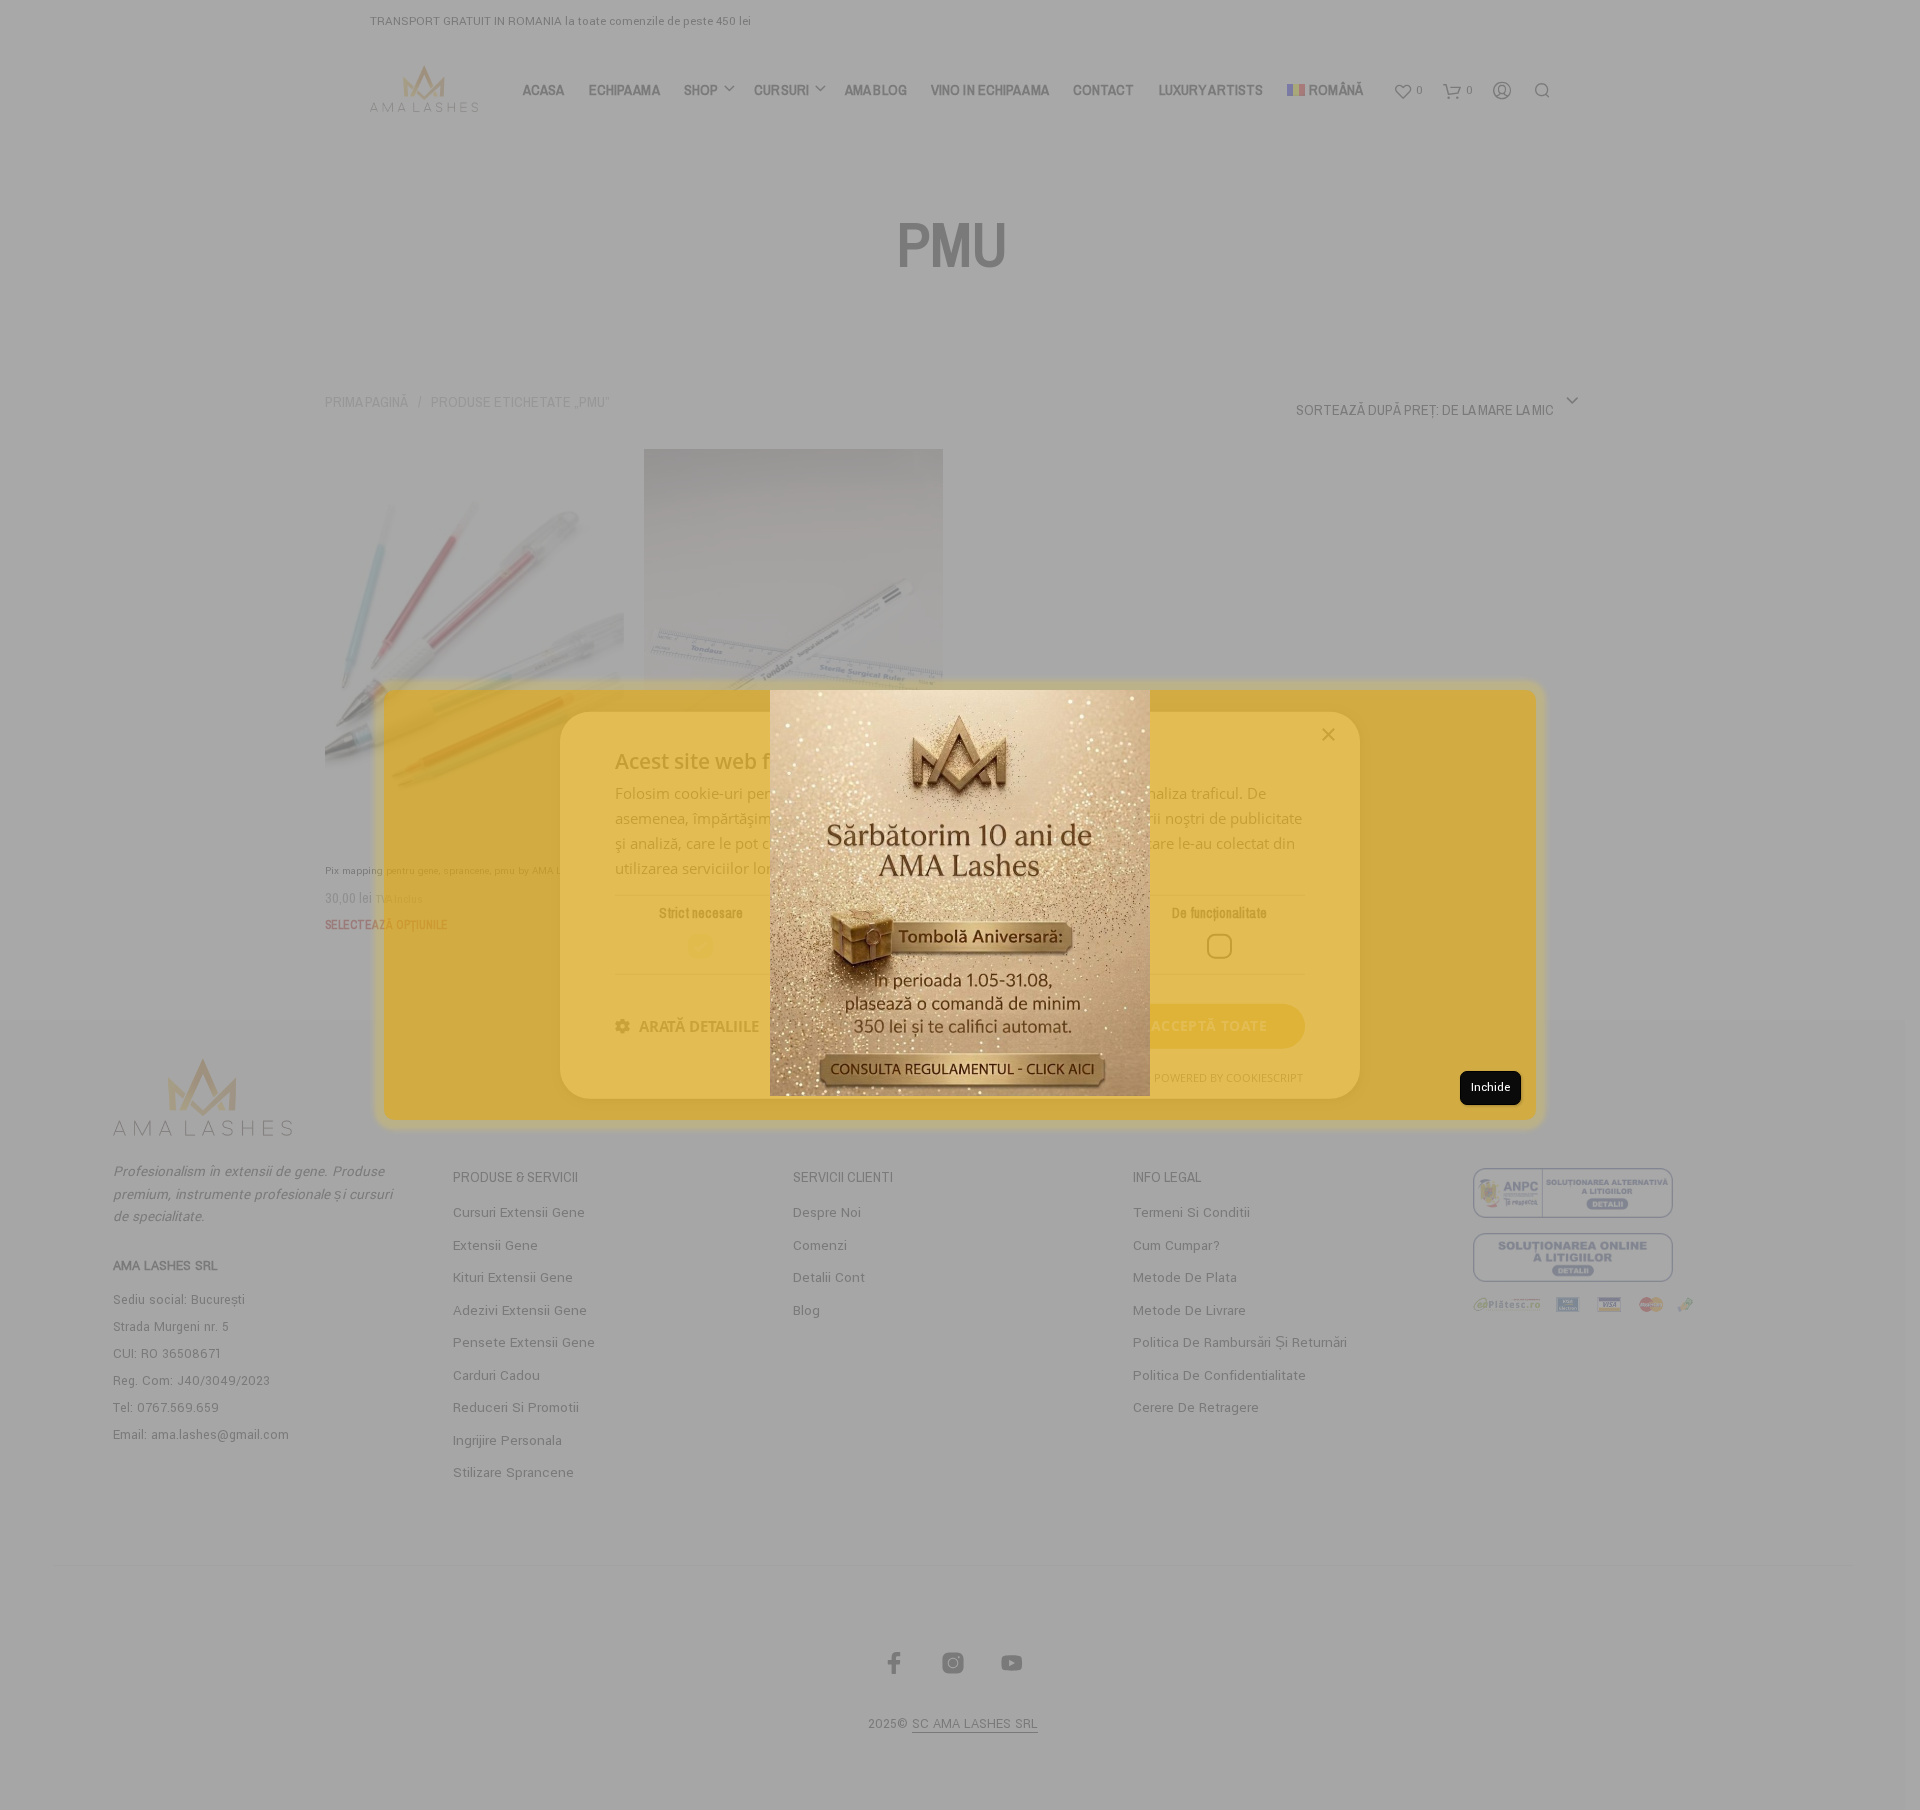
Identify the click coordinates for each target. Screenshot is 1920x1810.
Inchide (1490, 1087)
